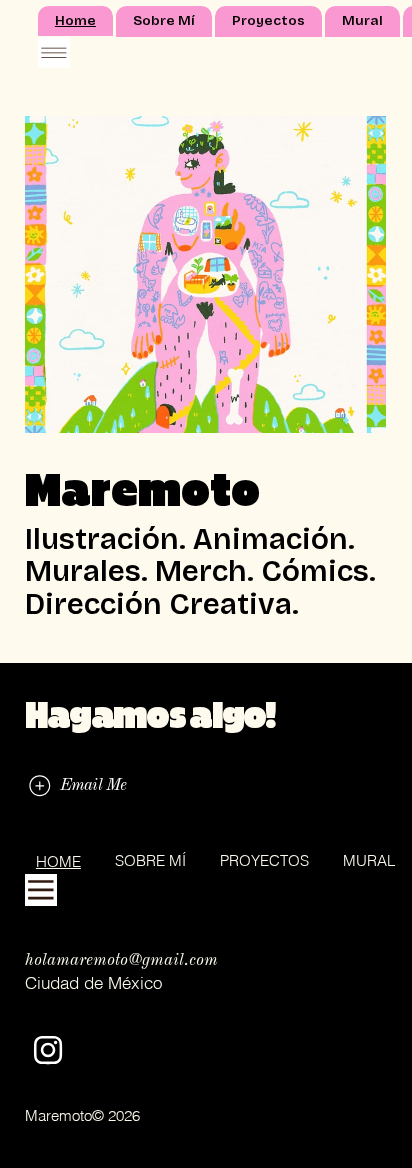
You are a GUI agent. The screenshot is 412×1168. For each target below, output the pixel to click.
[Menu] (54, 53)
